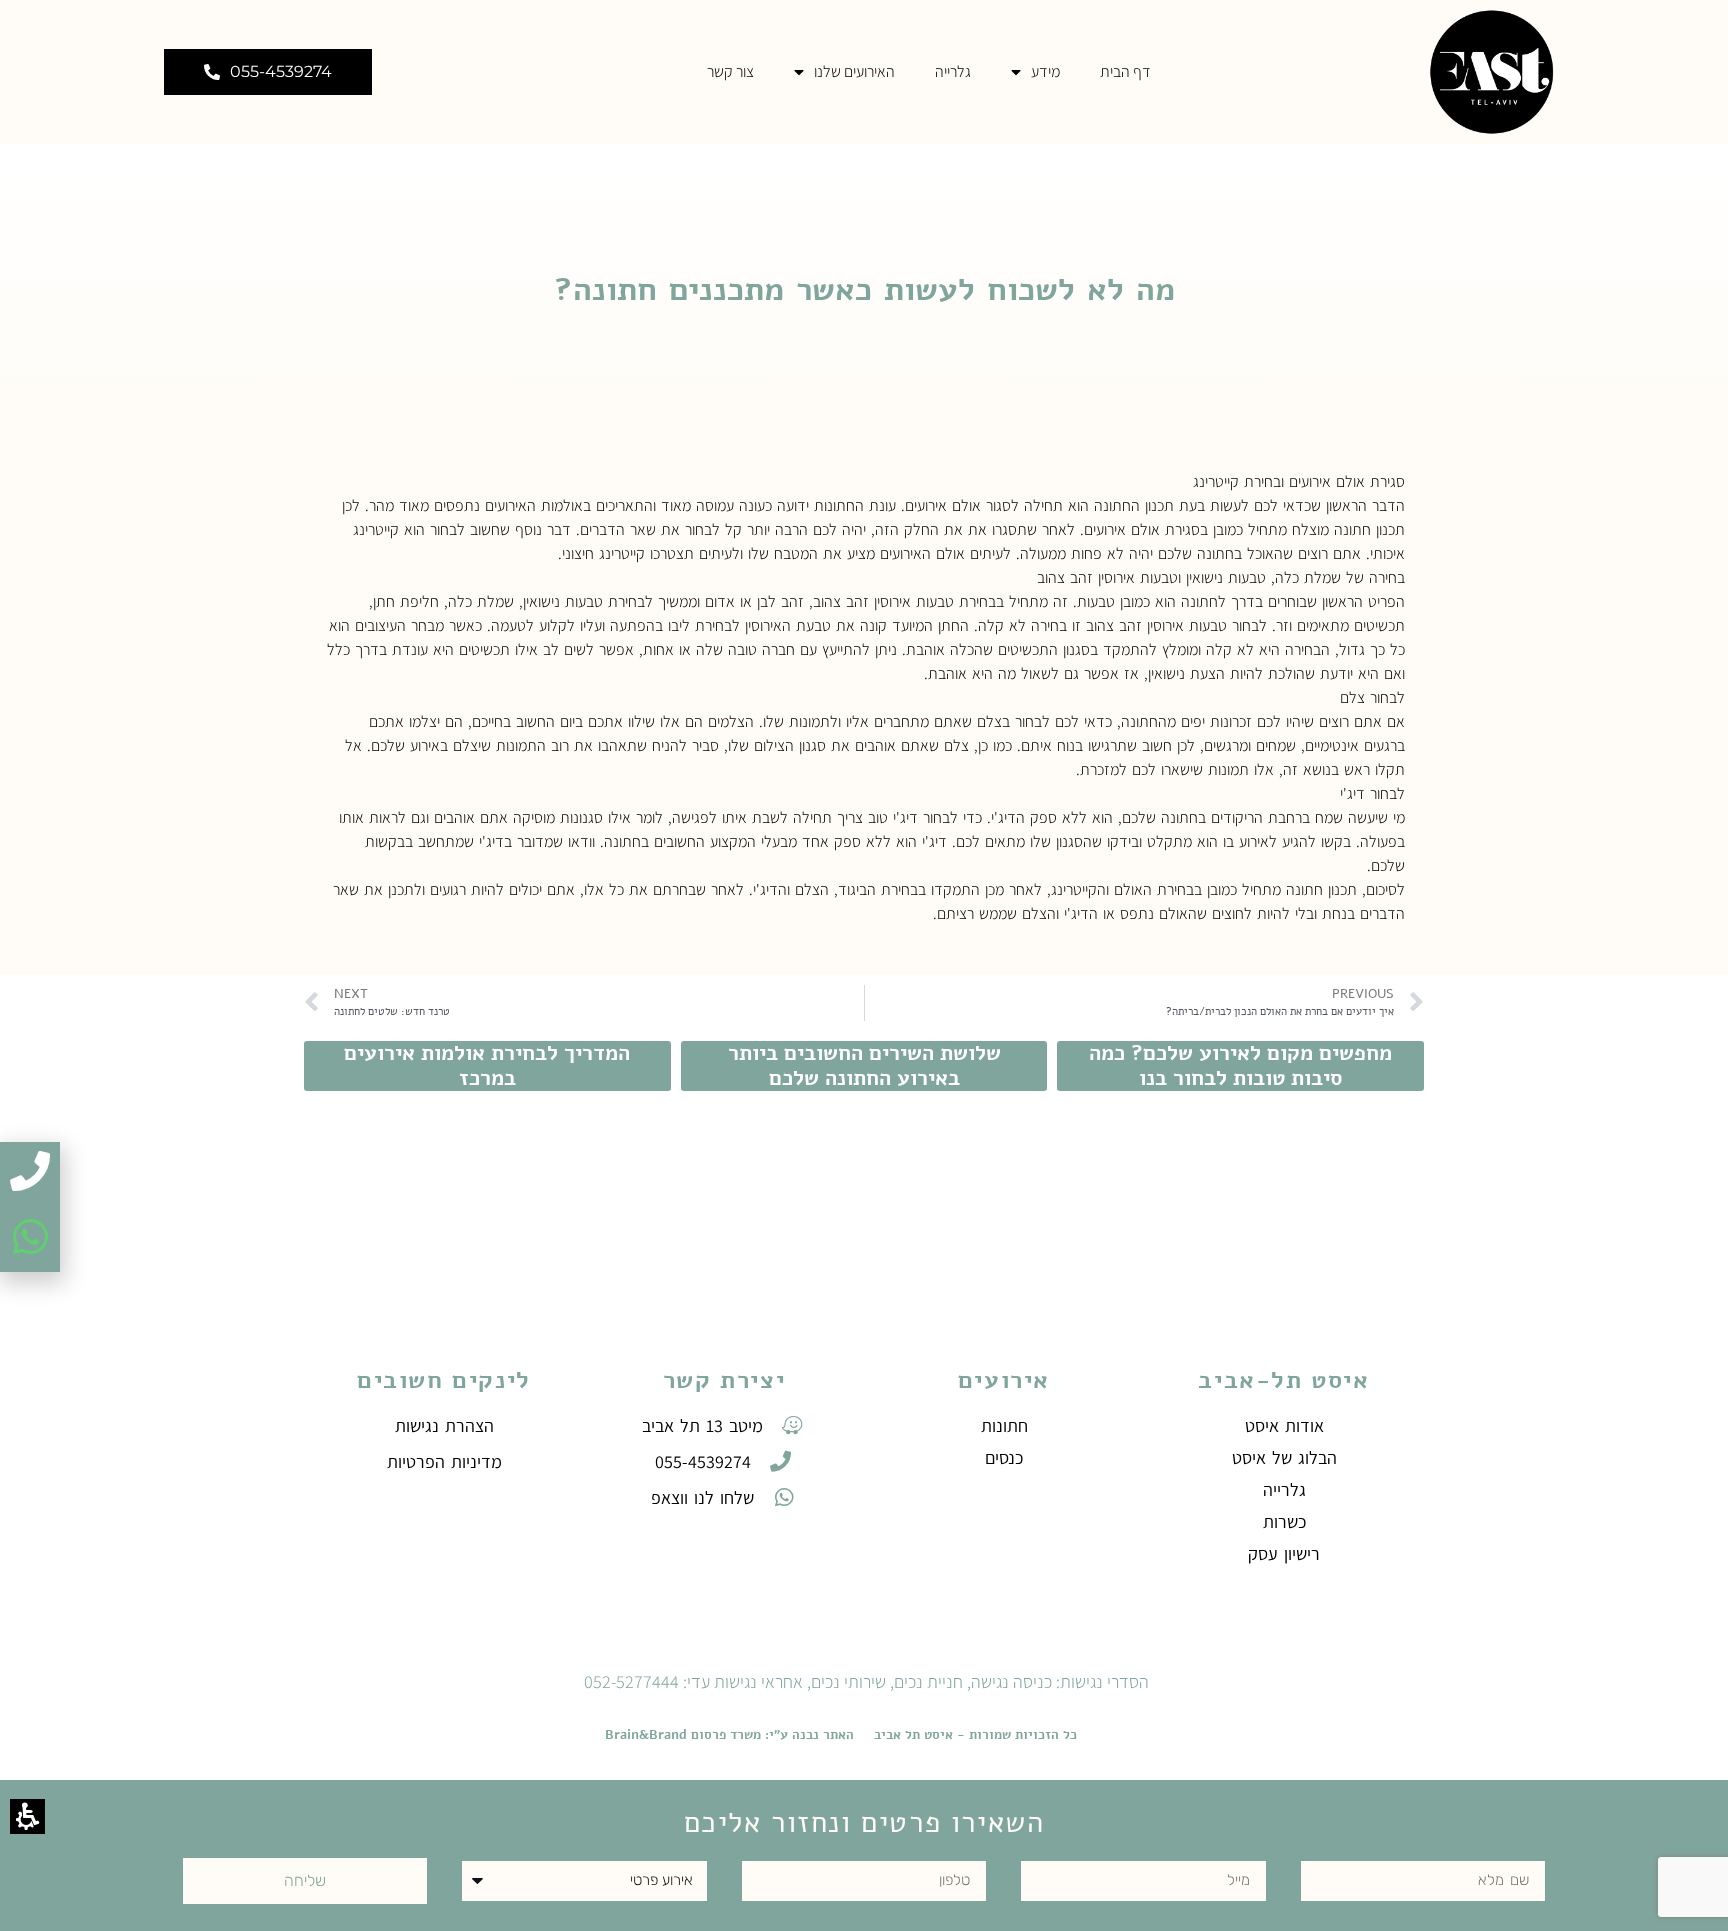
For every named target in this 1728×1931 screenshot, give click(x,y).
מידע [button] (1045, 71)
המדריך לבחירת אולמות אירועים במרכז (487, 1065)
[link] (1489, 72)
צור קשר (730, 71)
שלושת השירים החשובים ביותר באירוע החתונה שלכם (864, 1065)
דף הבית (1125, 71)
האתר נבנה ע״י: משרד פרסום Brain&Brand (729, 1735)
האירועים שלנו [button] (854, 71)
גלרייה (953, 71)
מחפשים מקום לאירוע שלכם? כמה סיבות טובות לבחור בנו (1240, 1065)
